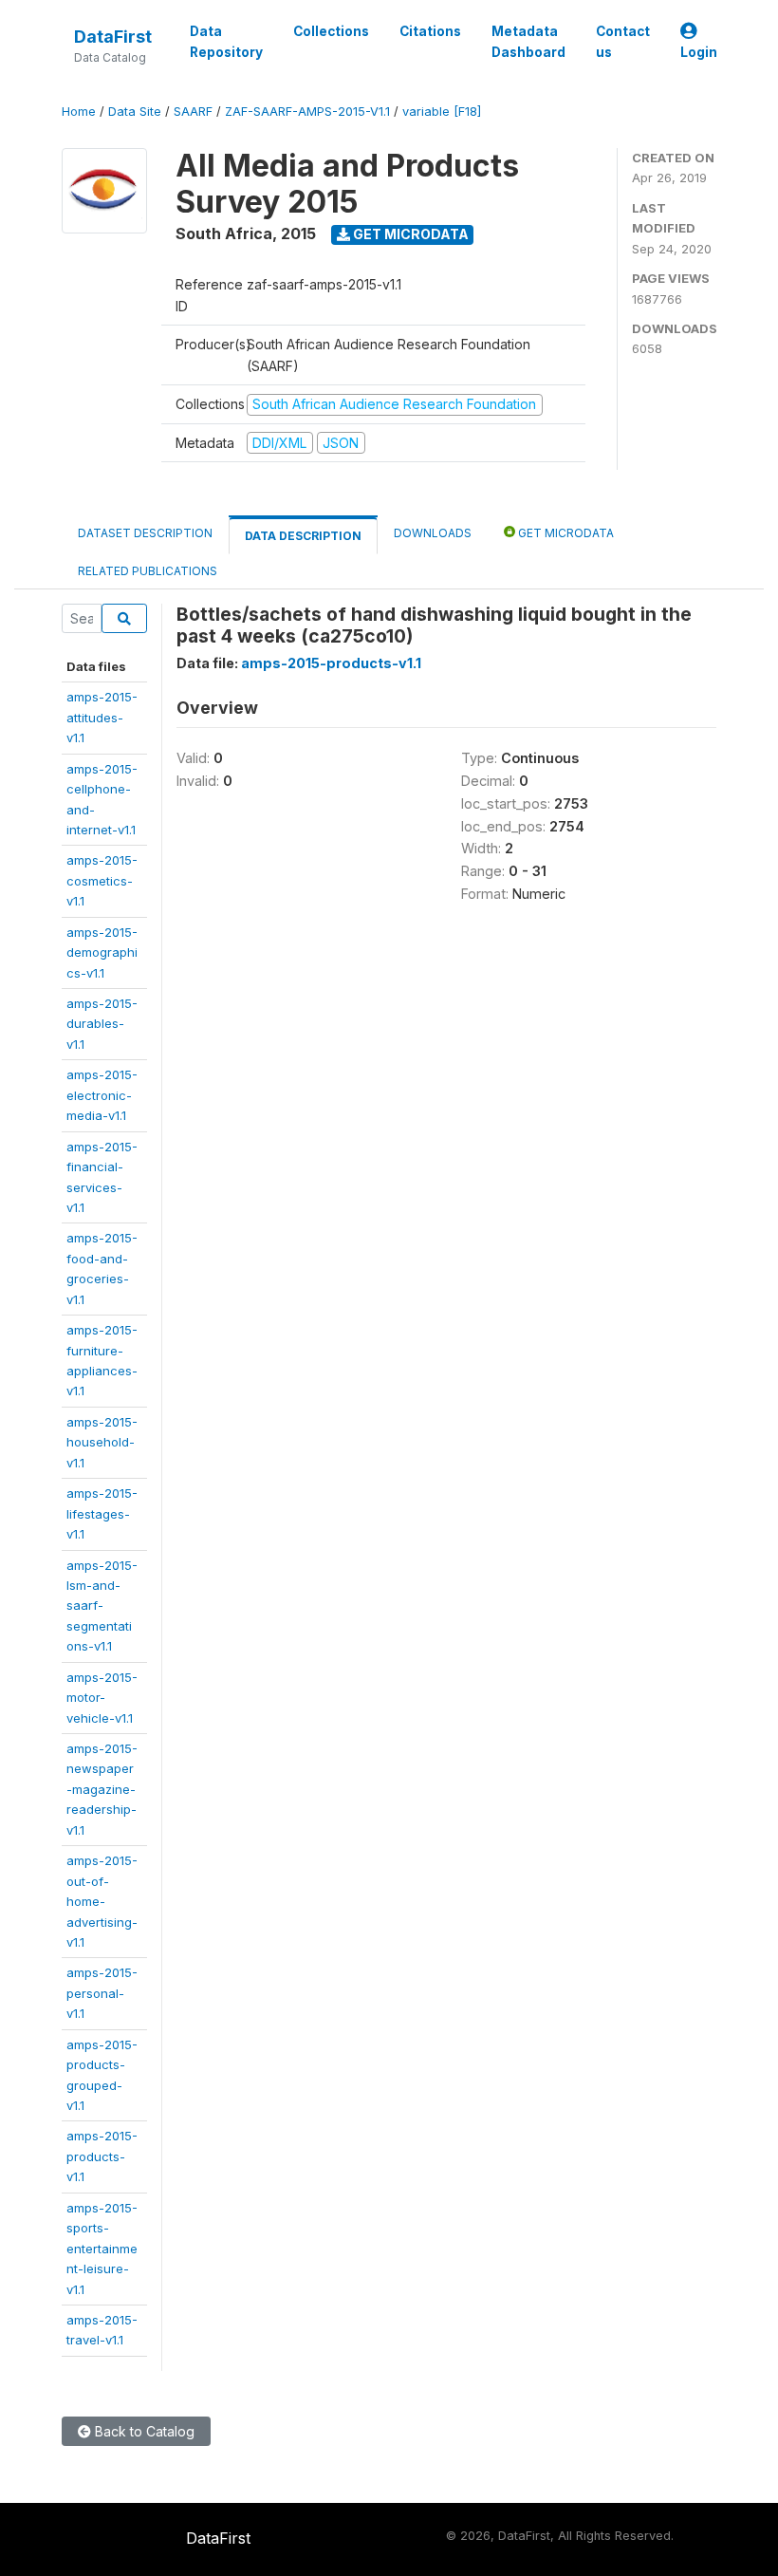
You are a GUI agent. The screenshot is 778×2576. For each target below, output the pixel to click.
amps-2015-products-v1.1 (102, 2156)
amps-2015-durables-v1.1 (102, 1024)
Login (699, 52)
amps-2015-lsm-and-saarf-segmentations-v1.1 (102, 1606)
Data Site (135, 112)
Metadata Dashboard (528, 42)
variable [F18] (442, 112)
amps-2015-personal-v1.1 (102, 1993)
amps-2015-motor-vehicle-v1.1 (102, 1698)
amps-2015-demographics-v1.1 (102, 952)
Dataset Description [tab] (145, 533)
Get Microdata (409, 234)
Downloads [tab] (433, 533)
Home (79, 112)
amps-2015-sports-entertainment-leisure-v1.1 (102, 2249)
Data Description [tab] (303, 536)
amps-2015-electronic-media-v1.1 (102, 1095)
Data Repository (226, 42)
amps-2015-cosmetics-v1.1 (102, 880)
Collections (331, 31)
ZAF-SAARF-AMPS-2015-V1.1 (307, 112)
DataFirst (113, 37)
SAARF (193, 112)
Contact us (623, 42)
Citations (430, 31)
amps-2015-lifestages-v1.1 (102, 1513)
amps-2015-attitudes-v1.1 (102, 717)
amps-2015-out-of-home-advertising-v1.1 (102, 1901)
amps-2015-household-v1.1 (102, 1442)
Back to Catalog (143, 2431)
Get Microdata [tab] (565, 533)
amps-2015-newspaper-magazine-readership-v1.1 (102, 1789)
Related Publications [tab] (148, 571)
